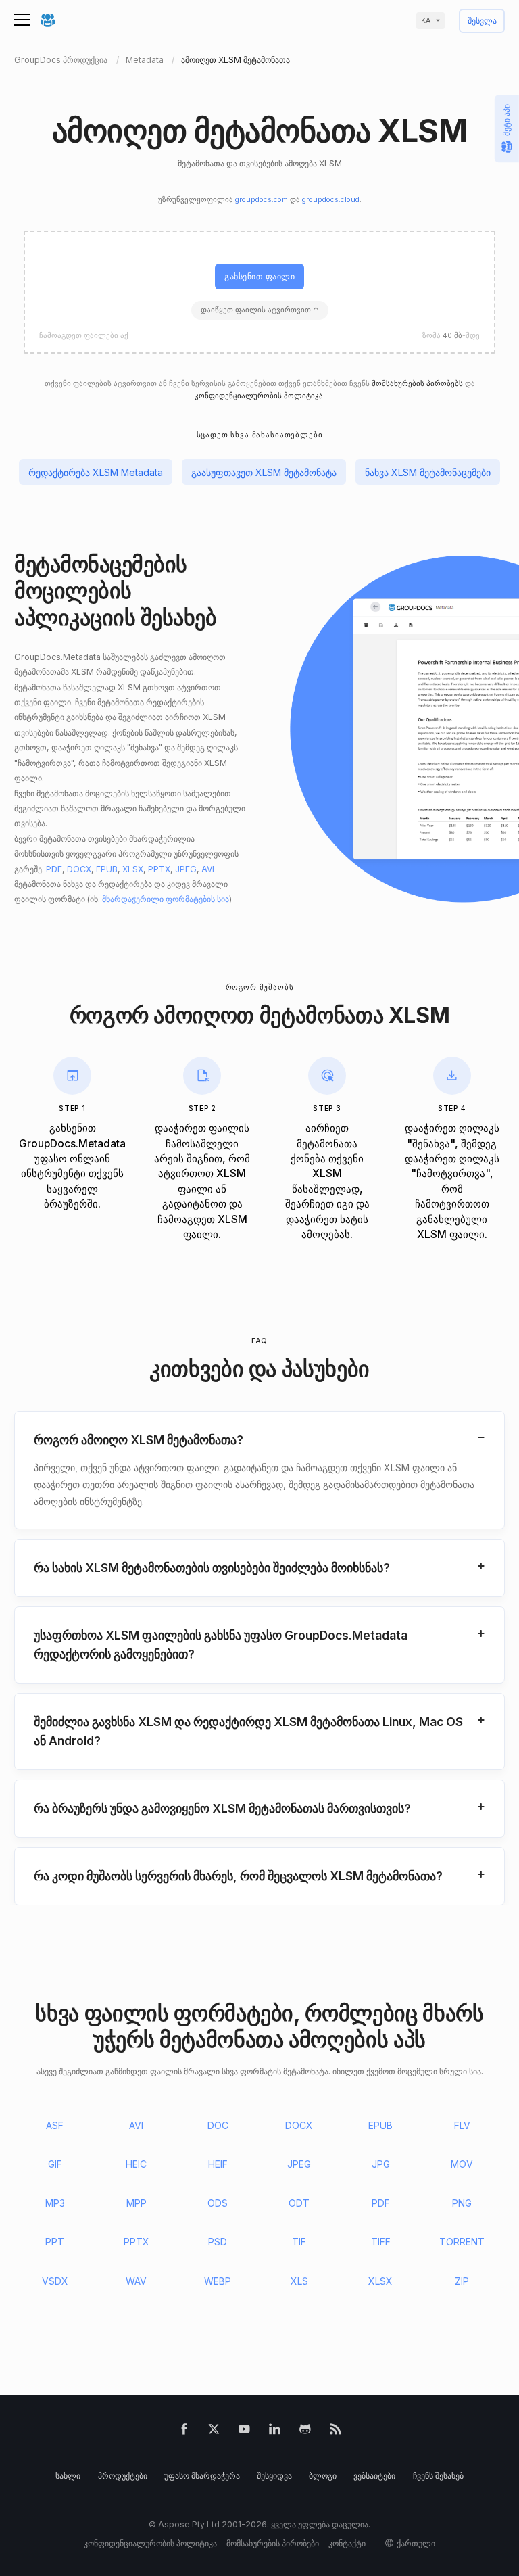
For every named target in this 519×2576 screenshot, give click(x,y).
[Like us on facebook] (184, 2432)
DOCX (79, 869)
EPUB (107, 869)
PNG (462, 2203)
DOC (218, 2125)
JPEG (186, 869)
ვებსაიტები (374, 2476)
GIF (55, 2164)
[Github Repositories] (305, 2432)
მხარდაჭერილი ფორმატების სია (166, 899)
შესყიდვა (274, 2476)
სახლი (68, 2476)
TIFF (381, 2242)
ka (426, 21)
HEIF (218, 2164)
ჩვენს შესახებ (438, 2476)
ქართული (416, 2543)
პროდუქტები (123, 2476)
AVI (208, 869)
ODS (218, 2203)
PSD (218, 2242)
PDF (54, 869)
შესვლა (482, 21)
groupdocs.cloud (331, 200)
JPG (381, 2164)
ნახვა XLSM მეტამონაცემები (428, 472)
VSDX (55, 2281)
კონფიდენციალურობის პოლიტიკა (259, 396)
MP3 (55, 2203)
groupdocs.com (262, 200)
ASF (55, 2125)
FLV (462, 2125)
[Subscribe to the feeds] (336, 2432)
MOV (462, 2164)
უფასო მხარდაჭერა (202, 2476)
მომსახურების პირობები (273, 2543)
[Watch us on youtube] (244, 2432)
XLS (299, 2281)
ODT (299, 2203)
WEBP (218, 2281)
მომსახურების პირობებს (417, 384)
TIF (299, 2242)
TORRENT (462, 2242)
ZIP (462, 2281)
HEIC (136, 2164)
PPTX (159, 869)
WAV (136, 2281)
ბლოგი (323, 2476)
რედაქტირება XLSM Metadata (96, 472)
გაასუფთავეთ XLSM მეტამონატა (264, 472)
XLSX (133, 869)
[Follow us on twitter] (214, 2432)
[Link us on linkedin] (275, 2432)
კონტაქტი (347, 2543)
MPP (137, 2203)
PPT (55, 2242)
